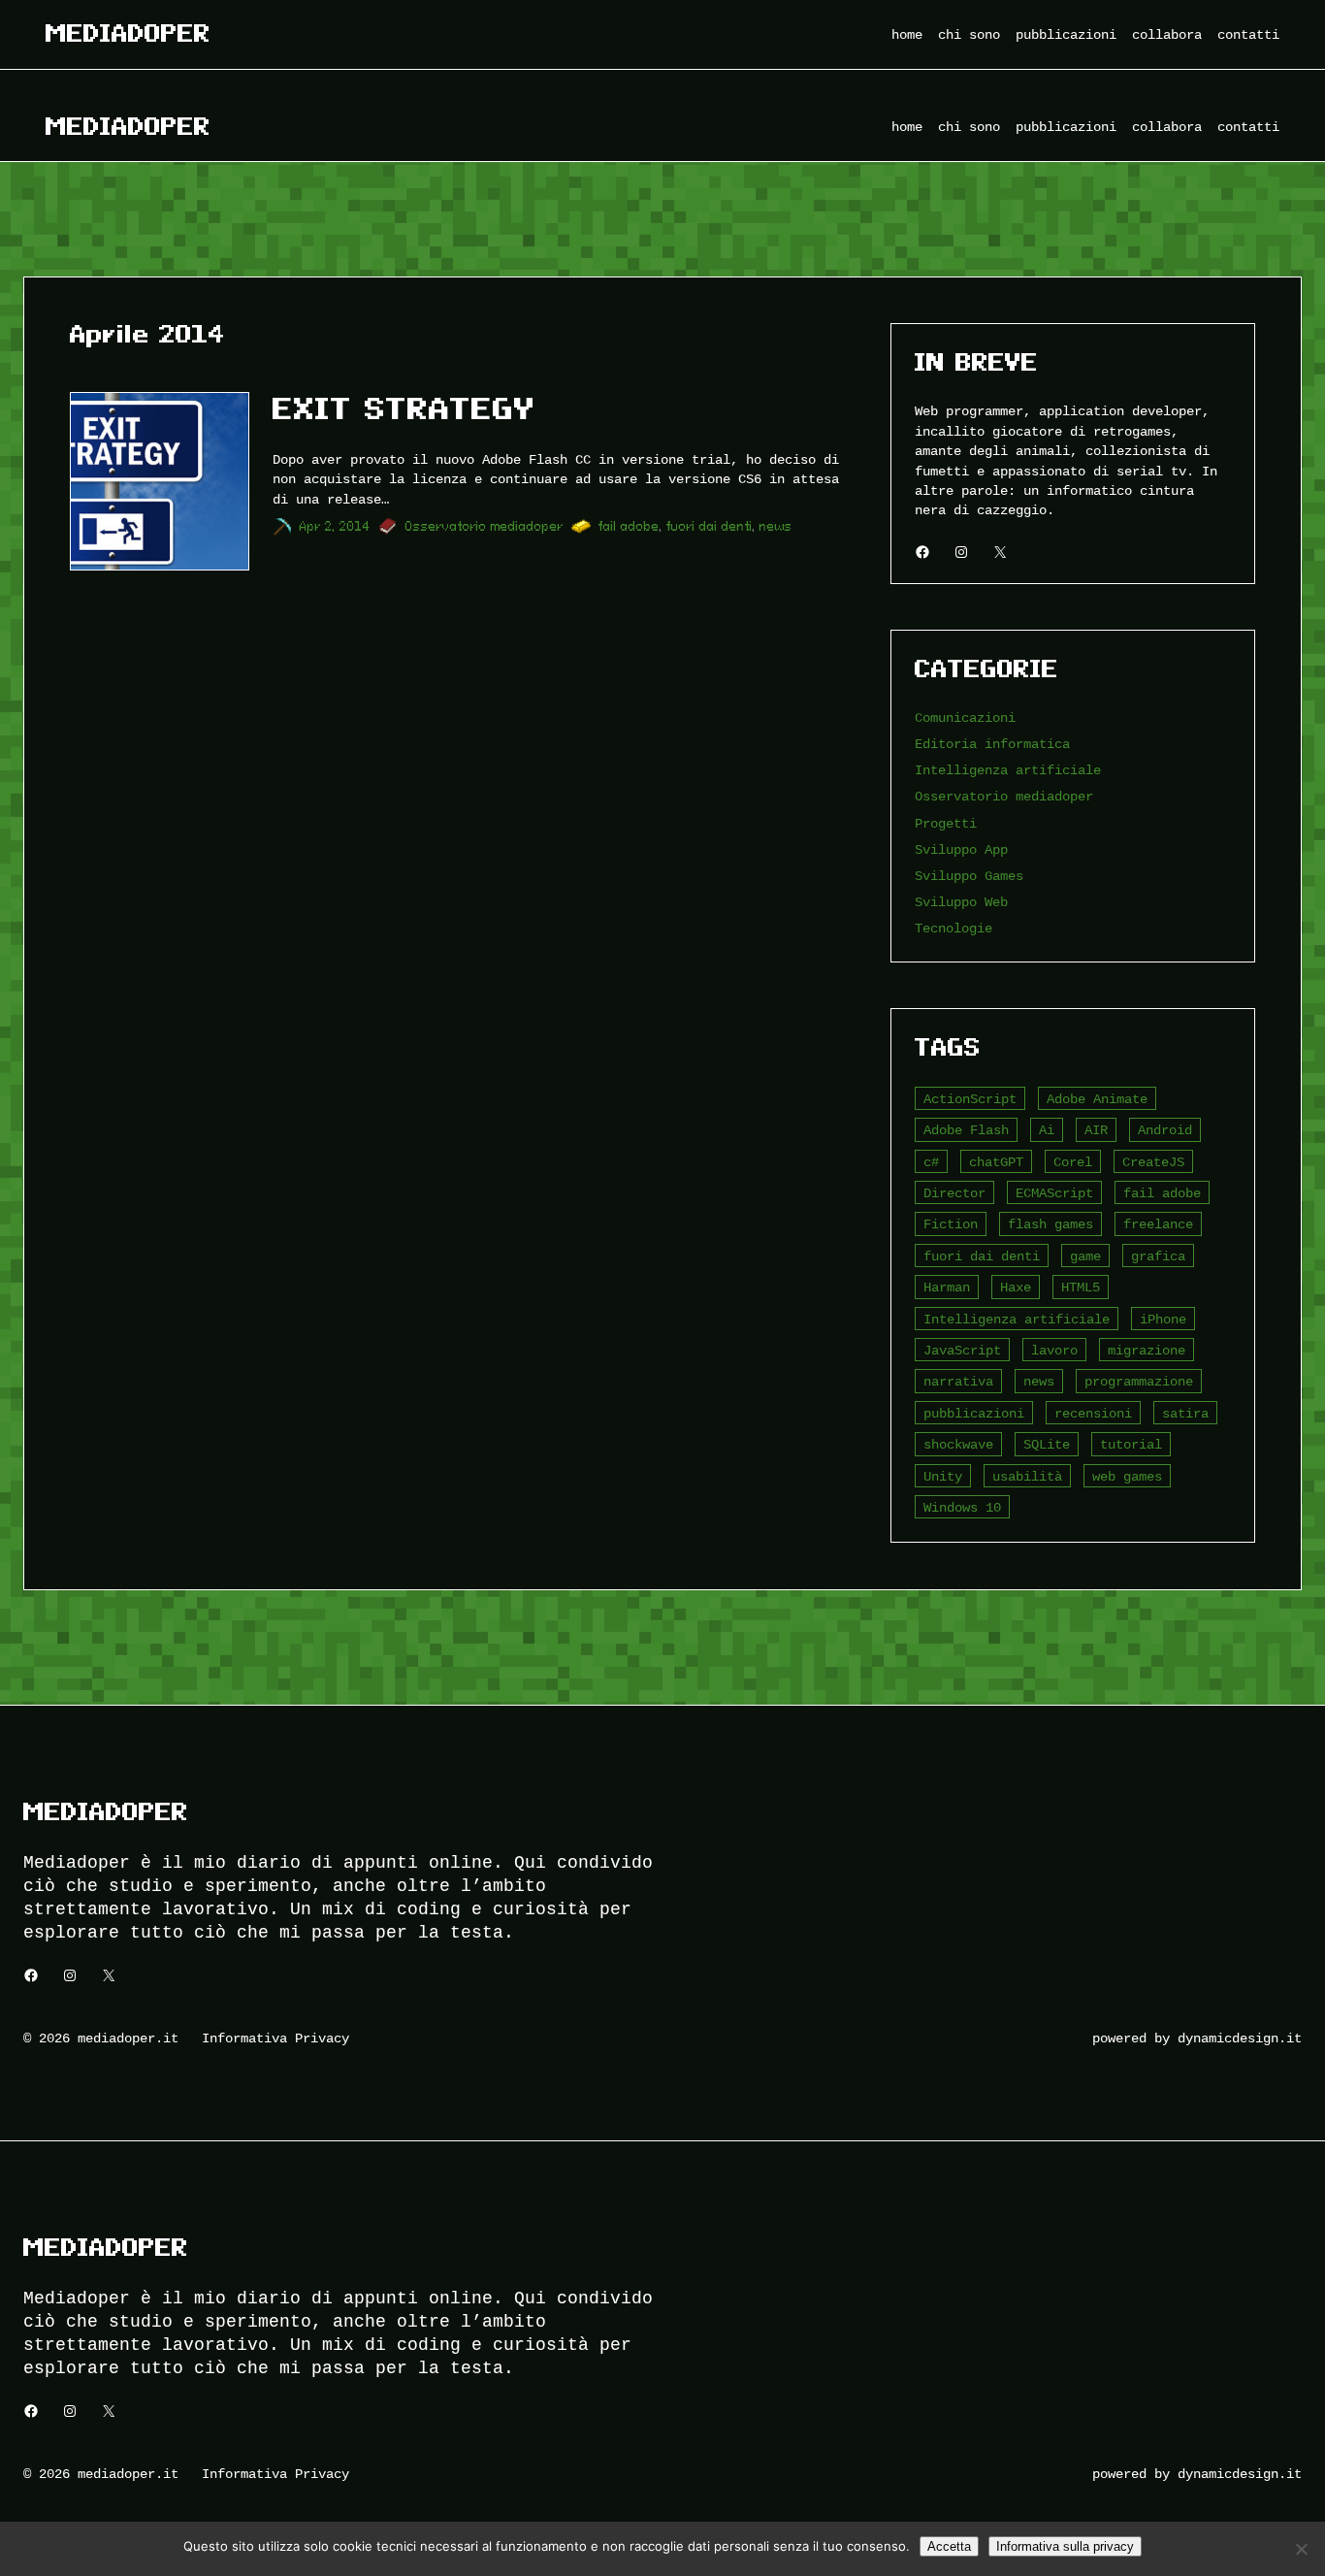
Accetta (949, 2546)
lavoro (1054, 1350)
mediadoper (128, 33)
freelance (1158, 1224)
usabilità (1027, 1476)
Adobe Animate (1097, 1099)
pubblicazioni (974, 1413)
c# (931, 1162)
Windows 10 (962, 1507)
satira (1185, 1413)
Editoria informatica (992, 744)
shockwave (958, 1444)
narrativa (958, 1381)
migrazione (1147, 1350)
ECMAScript (1054, 1193)
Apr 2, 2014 (335, 526)
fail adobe (629, 526)
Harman (947, 1287)
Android (1165, 1130)
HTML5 (1081, 1287)
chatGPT (996, 1162)
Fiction (951, 1224)
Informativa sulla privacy (1065, 2546)
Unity (943, 1476)
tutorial (1131, 1444)
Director (954, 1193)
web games (1127, 1476)
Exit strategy (404, 408)
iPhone (1163, 1319)
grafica (1158, 1256)
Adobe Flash (966, 1130)
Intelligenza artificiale (1008, 770)
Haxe (1016, 1287)
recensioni (1093, 1413)
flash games (1050, 1224)
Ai (1047, 1130)
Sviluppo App (961, 849)
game (1085, 1256)
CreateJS (1153, 1162)
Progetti (946, 823)
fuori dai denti (710, 526)
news (776, 526)
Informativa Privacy (275, 2038)
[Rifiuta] (1301, 2549)
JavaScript (962, 1350)
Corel (1073, 1162)
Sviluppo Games (969, 876)
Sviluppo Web (961, 902)
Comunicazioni (965, 717)
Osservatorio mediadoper (485, 526)
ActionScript (970, 1099)
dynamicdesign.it (1240, 2038)
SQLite (1047, 1444)
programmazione (1139, 1381)
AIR (1096, 1130)
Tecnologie (953, 928)
